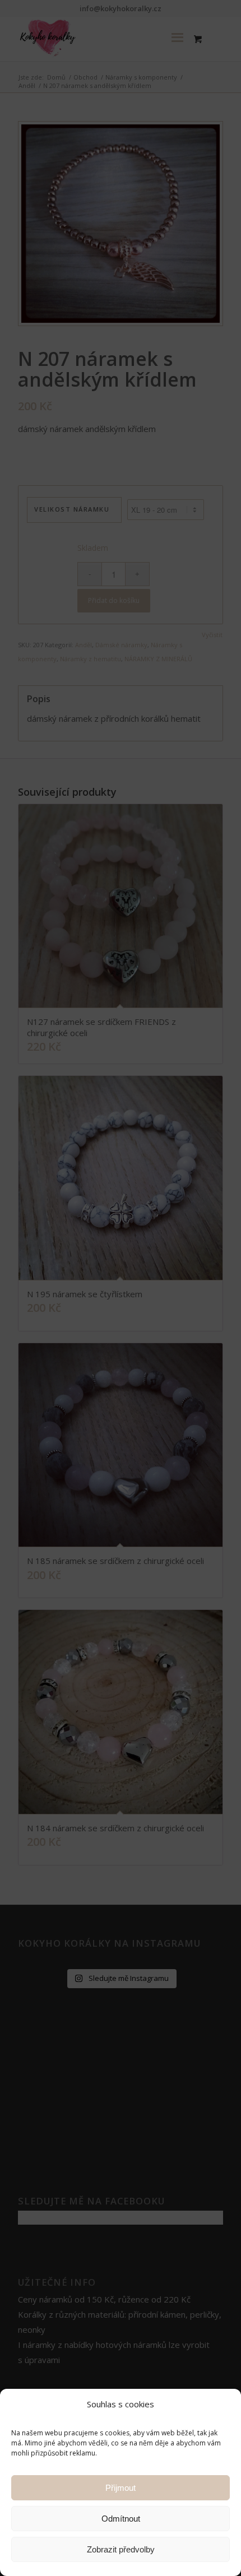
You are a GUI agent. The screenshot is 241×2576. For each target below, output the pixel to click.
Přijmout (121, 2488)
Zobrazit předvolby (121, 2549)
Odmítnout (121, 2519)
